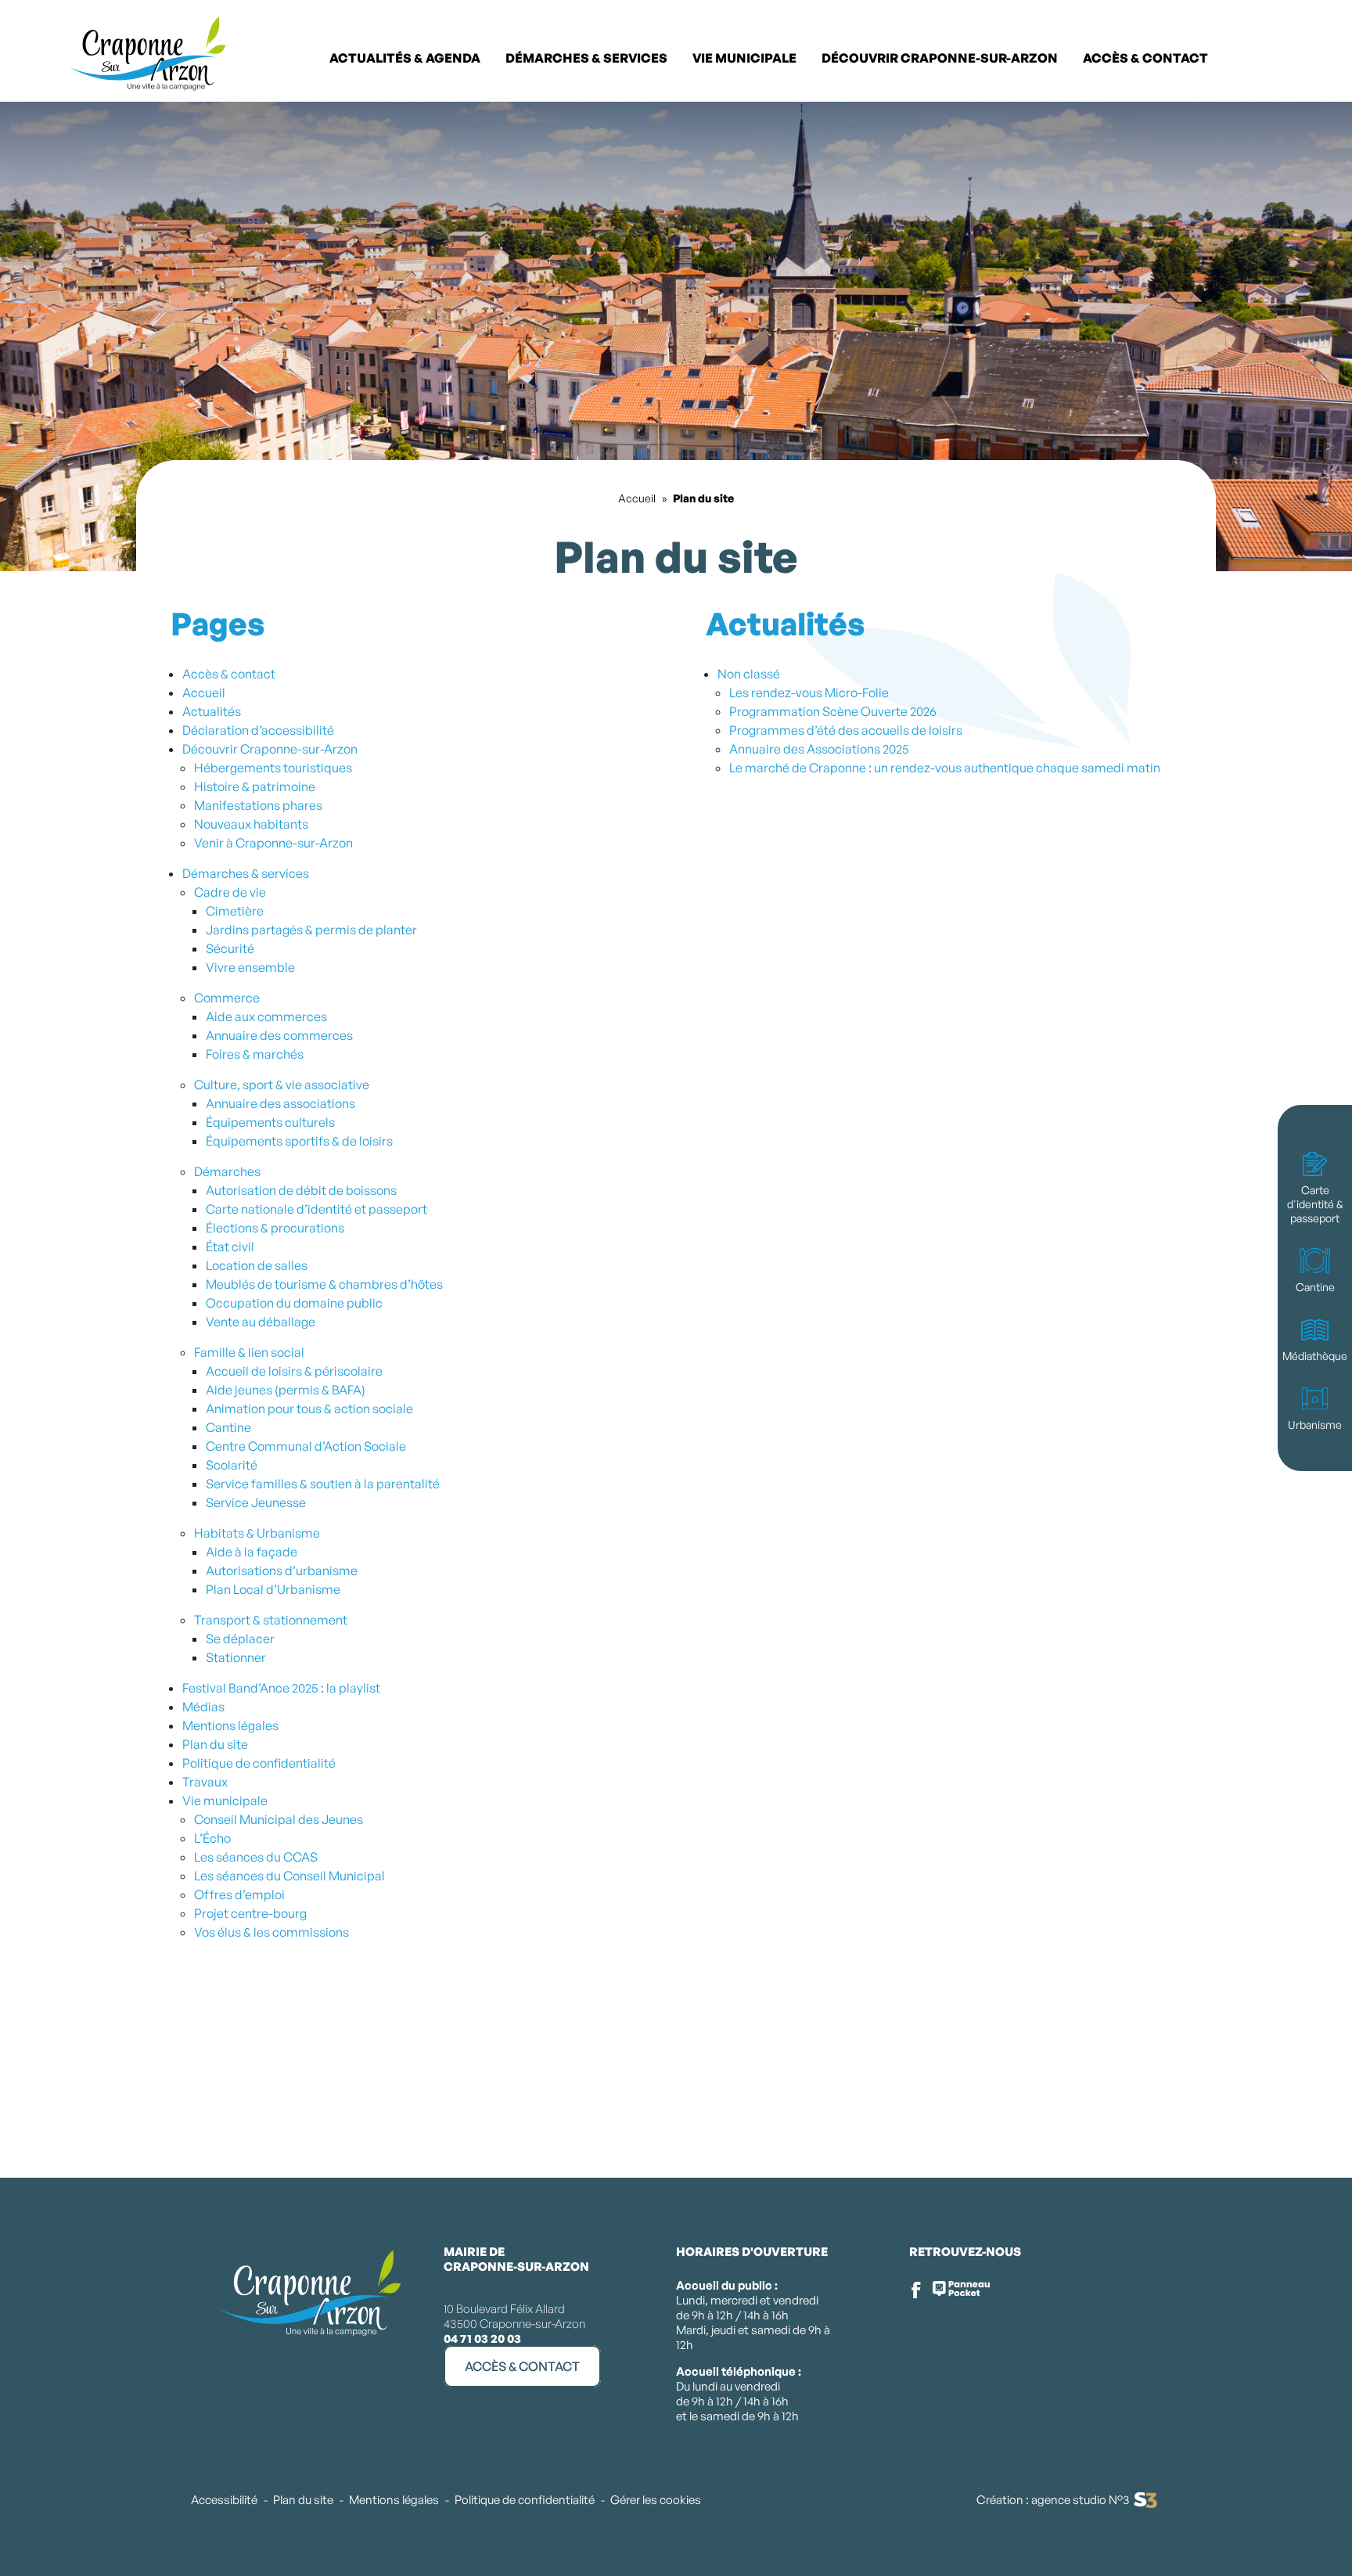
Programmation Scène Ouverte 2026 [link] (833, 711)
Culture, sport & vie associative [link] (282, 1085)
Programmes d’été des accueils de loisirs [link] (846, 730)
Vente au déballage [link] (261, 1322)
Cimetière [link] (235, 911)
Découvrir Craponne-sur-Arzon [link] (270, 749)
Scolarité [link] (232, 1465)
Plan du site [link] (215, 1744)
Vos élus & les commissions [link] (271, 1932)
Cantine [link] (228, 1427)
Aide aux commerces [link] (266, 1016)
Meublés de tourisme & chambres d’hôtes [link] (324, 1284)
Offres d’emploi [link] (239, 1894)
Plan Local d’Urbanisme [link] (273, 1589)
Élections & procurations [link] (275, 1228)
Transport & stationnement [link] (271, 1620)
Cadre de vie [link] (230, 892)
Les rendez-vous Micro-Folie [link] (809, 693)
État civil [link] (230, 1247)
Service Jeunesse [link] (256, 1502)
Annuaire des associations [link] (280, 1103)
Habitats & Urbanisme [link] (257, 1533)
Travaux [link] (205, 1782)
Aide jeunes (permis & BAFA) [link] (286, 1390)
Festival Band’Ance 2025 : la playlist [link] (281, 1688)
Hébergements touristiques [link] (273, 768)
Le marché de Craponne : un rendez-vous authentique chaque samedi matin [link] (945, 768)
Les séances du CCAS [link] (256, 1857)
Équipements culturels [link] (270, 1122)
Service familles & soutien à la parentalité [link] (323, 1484)
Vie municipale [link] (225, 1801)
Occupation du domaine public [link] (294, 1303)
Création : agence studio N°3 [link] (1053, 2500)
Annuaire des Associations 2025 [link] (819, 749)
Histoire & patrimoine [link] (255, 786)
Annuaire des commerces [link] (279, 1035)
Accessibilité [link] (224, 2500)
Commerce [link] (227, 998)
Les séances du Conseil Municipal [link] (289, 1876)
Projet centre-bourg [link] (250, 1913)
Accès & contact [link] (229, 674)
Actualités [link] (212, 711)
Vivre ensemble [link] (250, 967)
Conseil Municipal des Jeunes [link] (279, 1819)
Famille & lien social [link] (249, 1352)
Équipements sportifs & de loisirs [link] (299, 1141)
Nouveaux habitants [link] (251, 824)
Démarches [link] (227, 1171)
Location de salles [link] (257, 1265)
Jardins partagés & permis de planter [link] (311, 930)
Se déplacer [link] (240, 1639)
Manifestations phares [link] (258, 805)
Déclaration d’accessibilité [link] (258, 730)
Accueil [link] (637, 498)
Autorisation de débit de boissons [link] (301, 1190)
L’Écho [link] (212, 1838)
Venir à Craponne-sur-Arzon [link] (273, 843)
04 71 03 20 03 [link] (482, 2339)
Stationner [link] (236, 1657)
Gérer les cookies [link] (656, 2500)
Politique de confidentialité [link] (259, 1763)
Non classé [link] (749, 674)
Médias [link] (203, 1707)
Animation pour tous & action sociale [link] (309, 1409)
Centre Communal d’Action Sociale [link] (306, 1446)
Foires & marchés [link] (255, 1054)
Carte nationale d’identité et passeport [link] (316, 1209)
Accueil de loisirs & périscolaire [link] (294, 1371)
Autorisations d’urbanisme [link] (282, 1570)
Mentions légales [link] (230, 1725)
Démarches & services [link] (246, 873)
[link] (1313, 56)
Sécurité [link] (230, 948)
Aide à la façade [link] (252, 1552)
